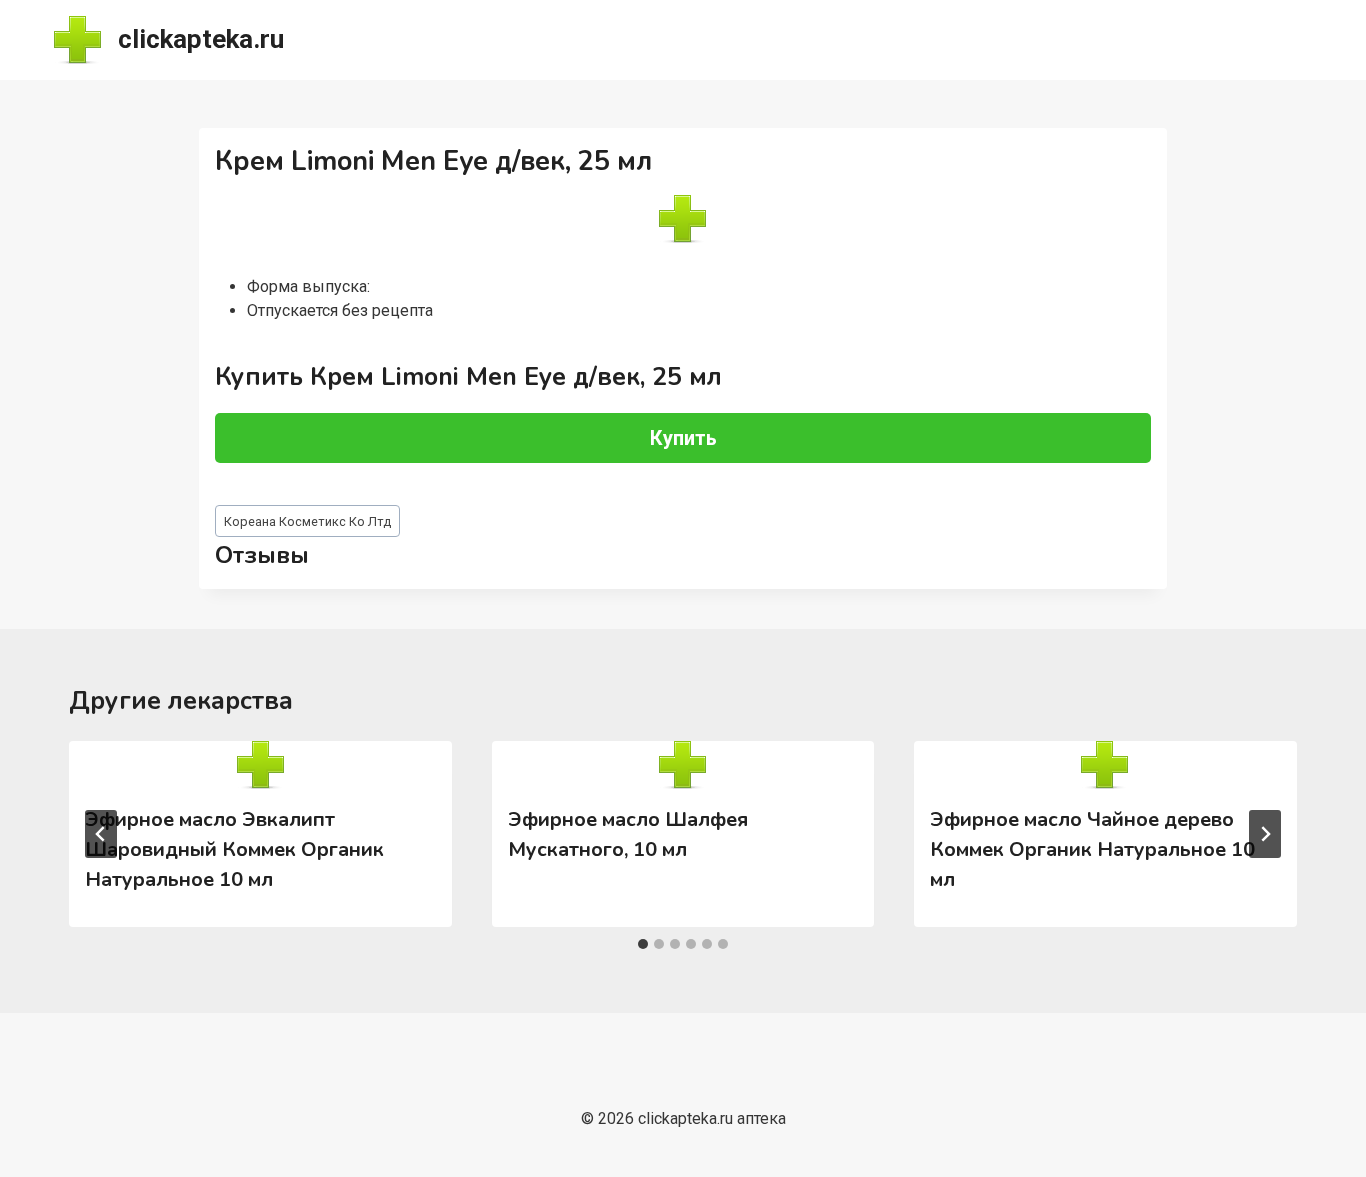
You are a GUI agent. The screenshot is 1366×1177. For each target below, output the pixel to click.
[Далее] (1265, 834)
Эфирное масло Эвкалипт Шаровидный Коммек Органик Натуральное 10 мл (234, 849)
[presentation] (260, 765)
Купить (683, 438)
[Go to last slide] (101, 834)
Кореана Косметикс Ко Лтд (307, 521)
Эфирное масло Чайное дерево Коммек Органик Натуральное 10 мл (1092, 849)
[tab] (643, 944)
